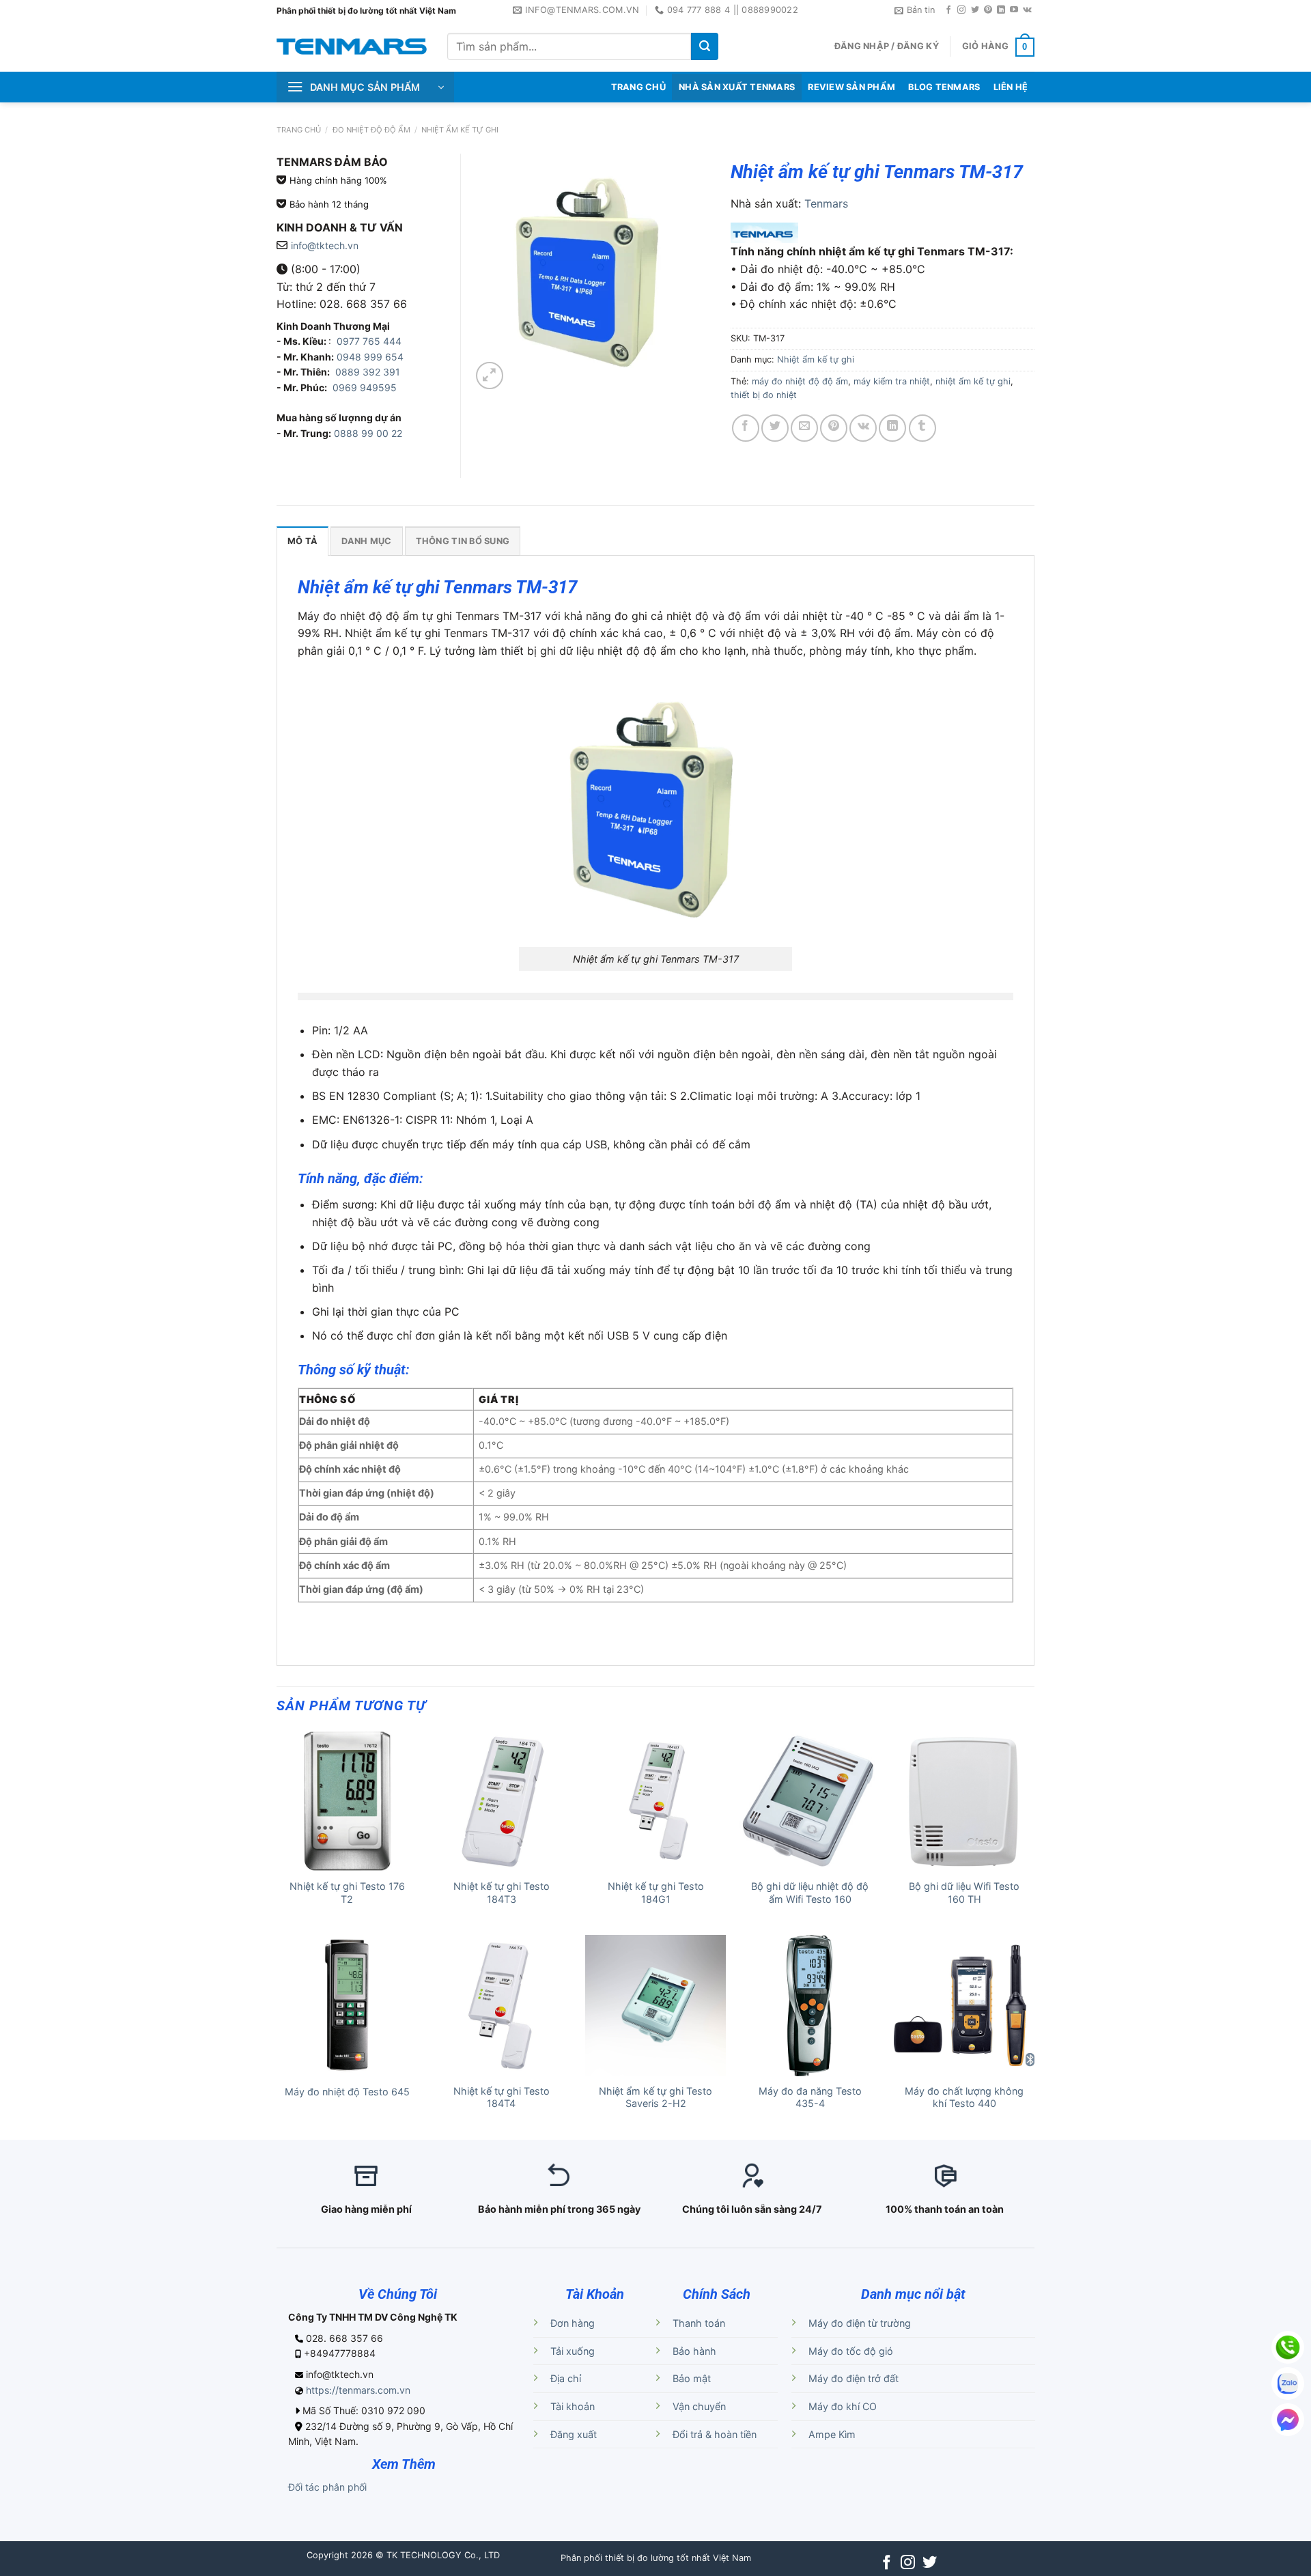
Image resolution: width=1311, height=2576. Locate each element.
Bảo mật (692, 2378)
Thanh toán (699, 2323)
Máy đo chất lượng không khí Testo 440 (964, 2097)
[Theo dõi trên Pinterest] (988, 10)
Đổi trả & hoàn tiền (715, 2434)
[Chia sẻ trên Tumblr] (922, 428)
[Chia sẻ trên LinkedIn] (892, 428)
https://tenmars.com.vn (358, 2390)
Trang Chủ (638, 87)
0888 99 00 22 (368, 433)
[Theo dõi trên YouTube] (1014, 10)
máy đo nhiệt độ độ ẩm (800, 381)
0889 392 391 (368, 372)
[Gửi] (705, 46)
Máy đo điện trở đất (854, 2378)
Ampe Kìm (832, 2434)
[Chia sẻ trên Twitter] (775, 428)
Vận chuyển (699, 2406)
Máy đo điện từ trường (860, 2323)
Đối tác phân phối (327, 2487)
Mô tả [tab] (302, 541)
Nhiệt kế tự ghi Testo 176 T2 (347, 1893)
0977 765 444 (368, 341)
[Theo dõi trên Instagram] (961, 10)
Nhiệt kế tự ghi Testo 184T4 (502, 2097)
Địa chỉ (566, 2378)
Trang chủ (299, 130)
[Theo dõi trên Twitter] (975, 10)
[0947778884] (1288, 2347)
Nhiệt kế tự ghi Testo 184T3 (502, 1893)
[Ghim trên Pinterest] (834, 428)
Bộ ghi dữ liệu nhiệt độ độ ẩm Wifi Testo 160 (810, 1893)
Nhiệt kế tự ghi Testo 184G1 (656, 1893)
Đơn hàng (573, 2323)
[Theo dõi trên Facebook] (948, 10)
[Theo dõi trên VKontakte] (1027, 10)
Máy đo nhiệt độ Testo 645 (347, 2092)
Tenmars (826, 203)
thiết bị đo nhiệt (764, 395)
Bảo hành (694, 2351)
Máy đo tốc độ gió (851, 2351)
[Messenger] (1288, 2420)
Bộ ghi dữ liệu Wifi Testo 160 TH (964, 1893)
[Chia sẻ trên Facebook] (746, 428)
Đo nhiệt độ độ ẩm (371, 130)
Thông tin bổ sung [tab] (463, 541)
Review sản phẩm (851, 87)
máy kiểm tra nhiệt (892, 381)
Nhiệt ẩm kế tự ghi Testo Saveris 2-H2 (655, 2097)
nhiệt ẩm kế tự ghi (973, 381)
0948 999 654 (370, 357)
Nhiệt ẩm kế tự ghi (460, 130)
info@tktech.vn (325, 245)
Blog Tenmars (944, 87)
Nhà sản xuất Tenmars (737, 87)
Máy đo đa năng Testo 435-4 (810, 2097)
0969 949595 (365, 387)
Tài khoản (573, 2406)
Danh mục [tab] (366, 541)
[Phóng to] (490, 376)
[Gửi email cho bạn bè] (804, 428)
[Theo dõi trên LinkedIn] (1001, 10)
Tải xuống (573, 2351)
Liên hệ (1011, 87)
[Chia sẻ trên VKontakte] (863, 428)
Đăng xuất (574, 2434)
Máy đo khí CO (843, 2406)
